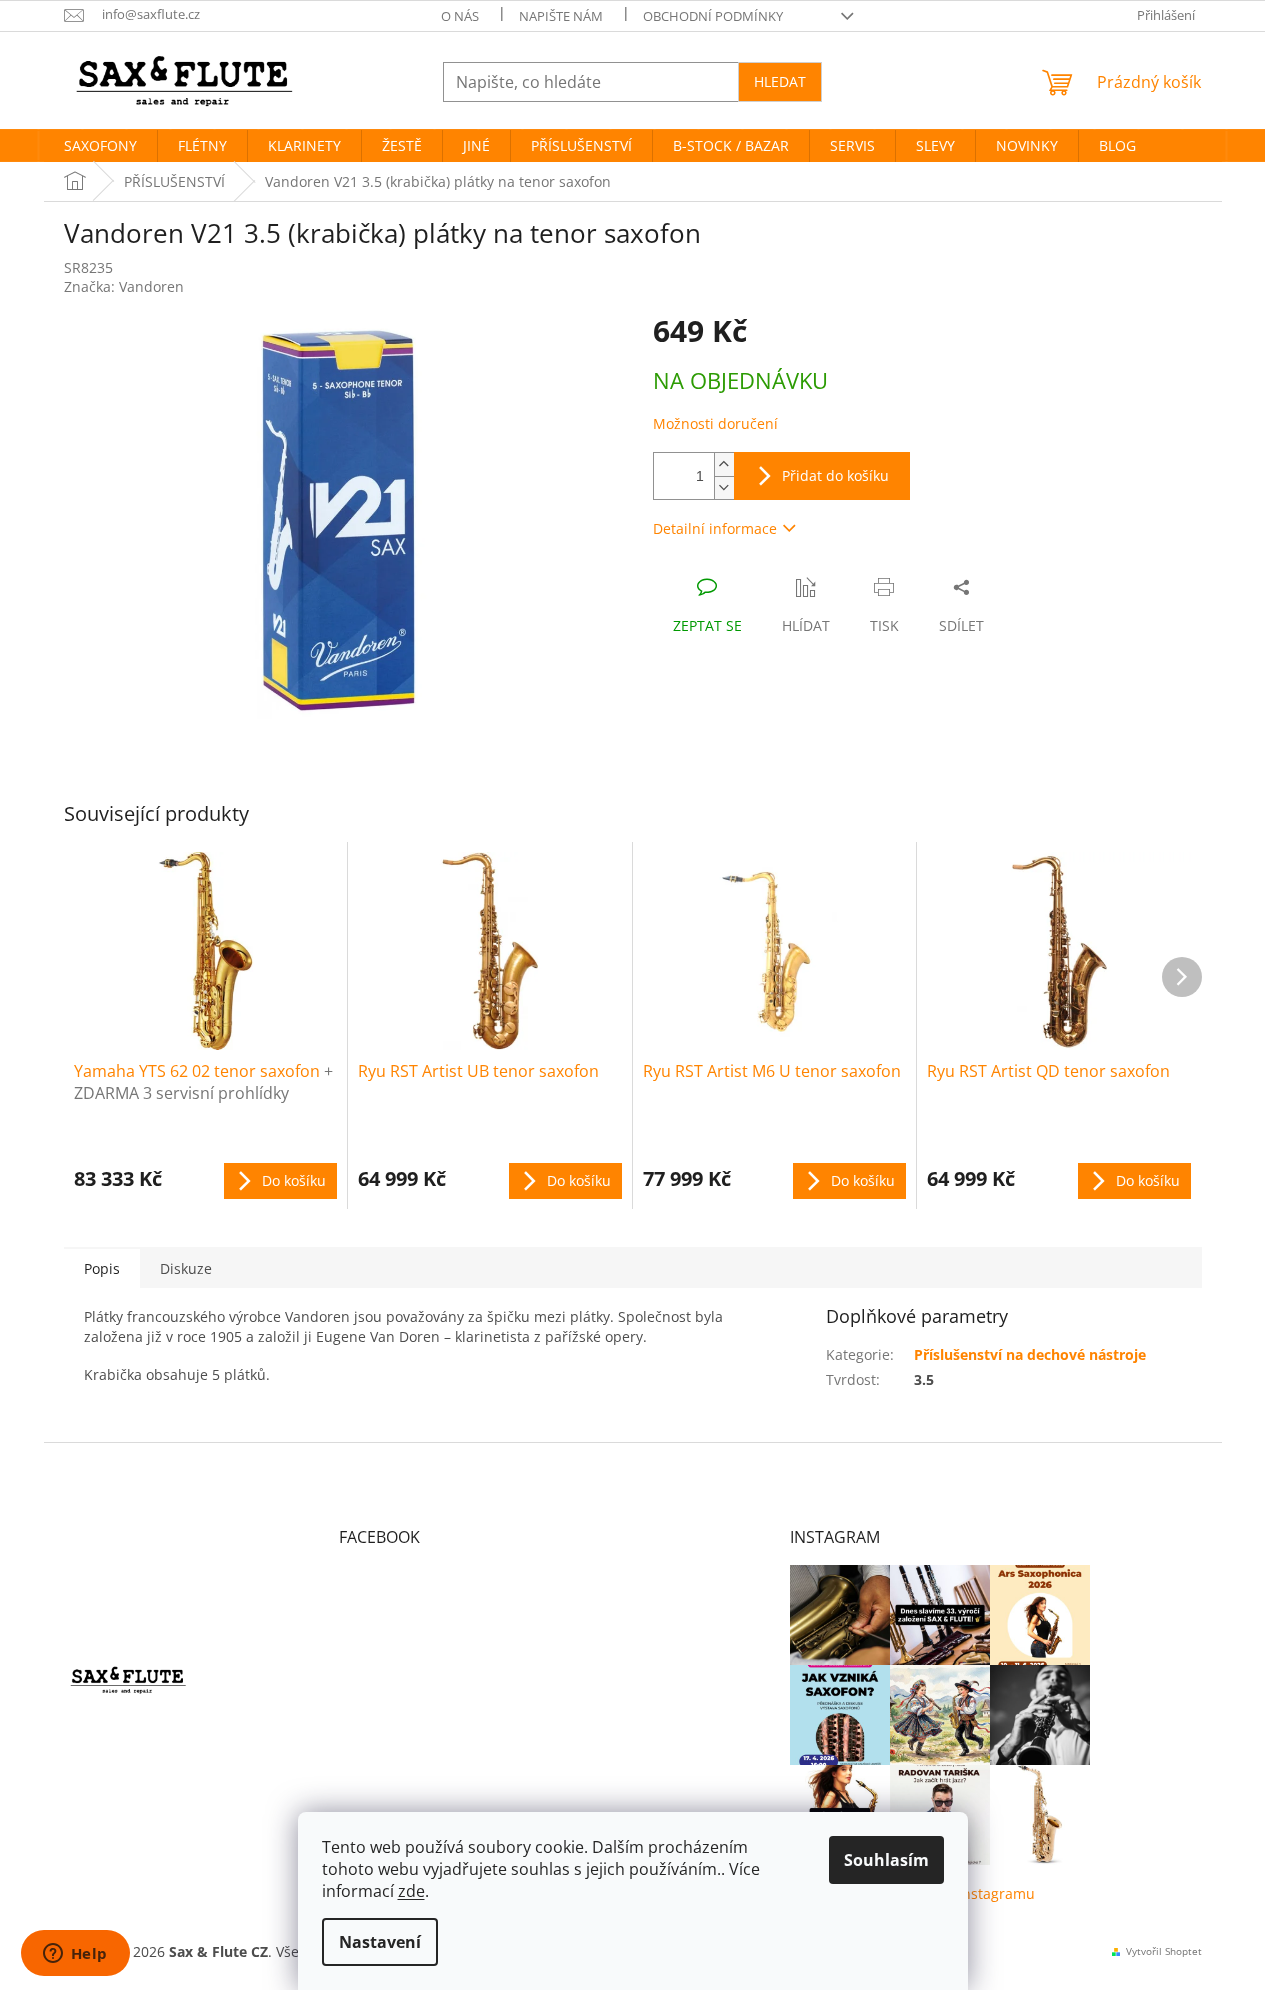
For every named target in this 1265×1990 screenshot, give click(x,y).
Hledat (780, 81)
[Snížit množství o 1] (724, 487)
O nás (460, 16)
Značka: (124, 286)
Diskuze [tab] (186, 1268)
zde (411, 1891)
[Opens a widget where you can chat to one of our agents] (75, 1955)
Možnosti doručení (715, 423)
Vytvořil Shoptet (1164, 1951)
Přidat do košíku (835, 475)
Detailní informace (715, 528)
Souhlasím (886, 1860)
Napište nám (561, 16)
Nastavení (380, 1942)
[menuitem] (100, 146)
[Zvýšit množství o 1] (724, 464)
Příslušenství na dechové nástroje (1030, 1354)
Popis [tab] (102, 1268)
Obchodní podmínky (713, 16)
